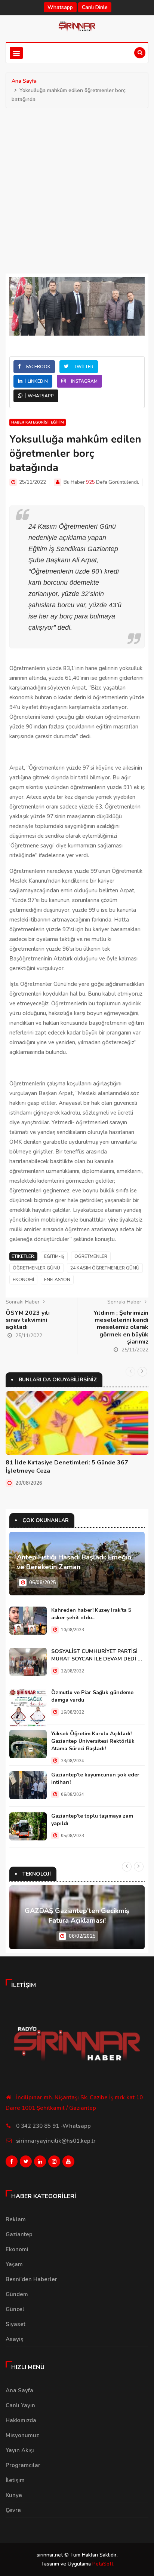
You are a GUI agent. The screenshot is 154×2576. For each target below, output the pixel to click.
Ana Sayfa (24, 81)
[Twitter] (26, 2163)
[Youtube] (68, 2163)
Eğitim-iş (54, 1256)
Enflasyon (57, 1280)
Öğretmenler (91, 1256)
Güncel (15, 2309)
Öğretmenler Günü (36, 1268)
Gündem (17, 2294)
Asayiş (14, 2339)
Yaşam (14, 2264)
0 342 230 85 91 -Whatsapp (53, 2126)
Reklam (16, 2219)
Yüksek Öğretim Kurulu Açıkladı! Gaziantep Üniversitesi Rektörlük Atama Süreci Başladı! (93, 1741)
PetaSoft (103, 2564)
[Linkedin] (40, 2163)
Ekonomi (23, 1280)
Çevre (13, 2510)
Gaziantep (19, 2234)
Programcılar (23, 2465)
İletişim (15, 2480)
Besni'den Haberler (31, 2279)
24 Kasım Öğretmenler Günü (105, 1268)
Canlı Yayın (20, 2405)
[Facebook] (12, 2163)
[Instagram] (54, 2163)
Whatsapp (60, 7)
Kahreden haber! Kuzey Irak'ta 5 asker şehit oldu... (91, 1614)
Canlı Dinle (95, 7)
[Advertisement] (77, 189)
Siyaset (16, 2324)
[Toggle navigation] (16, 53)
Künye (14, 2495)
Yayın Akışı (20, 2450)
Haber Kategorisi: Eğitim (38, 422)
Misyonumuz (22, 2435)
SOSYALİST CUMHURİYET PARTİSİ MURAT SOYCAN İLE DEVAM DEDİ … (97, 1655)
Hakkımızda (21, 2420)
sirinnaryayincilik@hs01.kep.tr (56, 2141)
